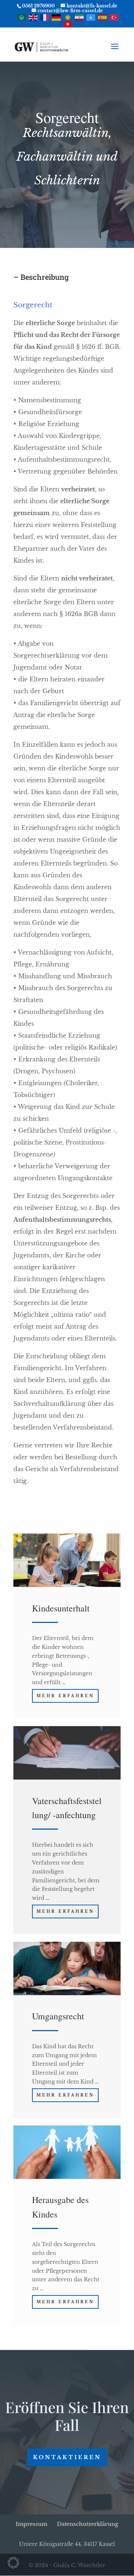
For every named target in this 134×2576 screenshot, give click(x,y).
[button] (13, 2563)
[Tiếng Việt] (68, 24)
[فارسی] (80, 17)
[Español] (103, 17)
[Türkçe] (114, 17)
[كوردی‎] (68, 17)
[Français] (45, 17)
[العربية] (22, 17)
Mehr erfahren (65, 1696)
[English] (33, 17)
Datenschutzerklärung (88, 2524)
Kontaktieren (67, 2457)
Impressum (31, 2524)
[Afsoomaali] (91, 17)
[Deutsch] (57, 17)
